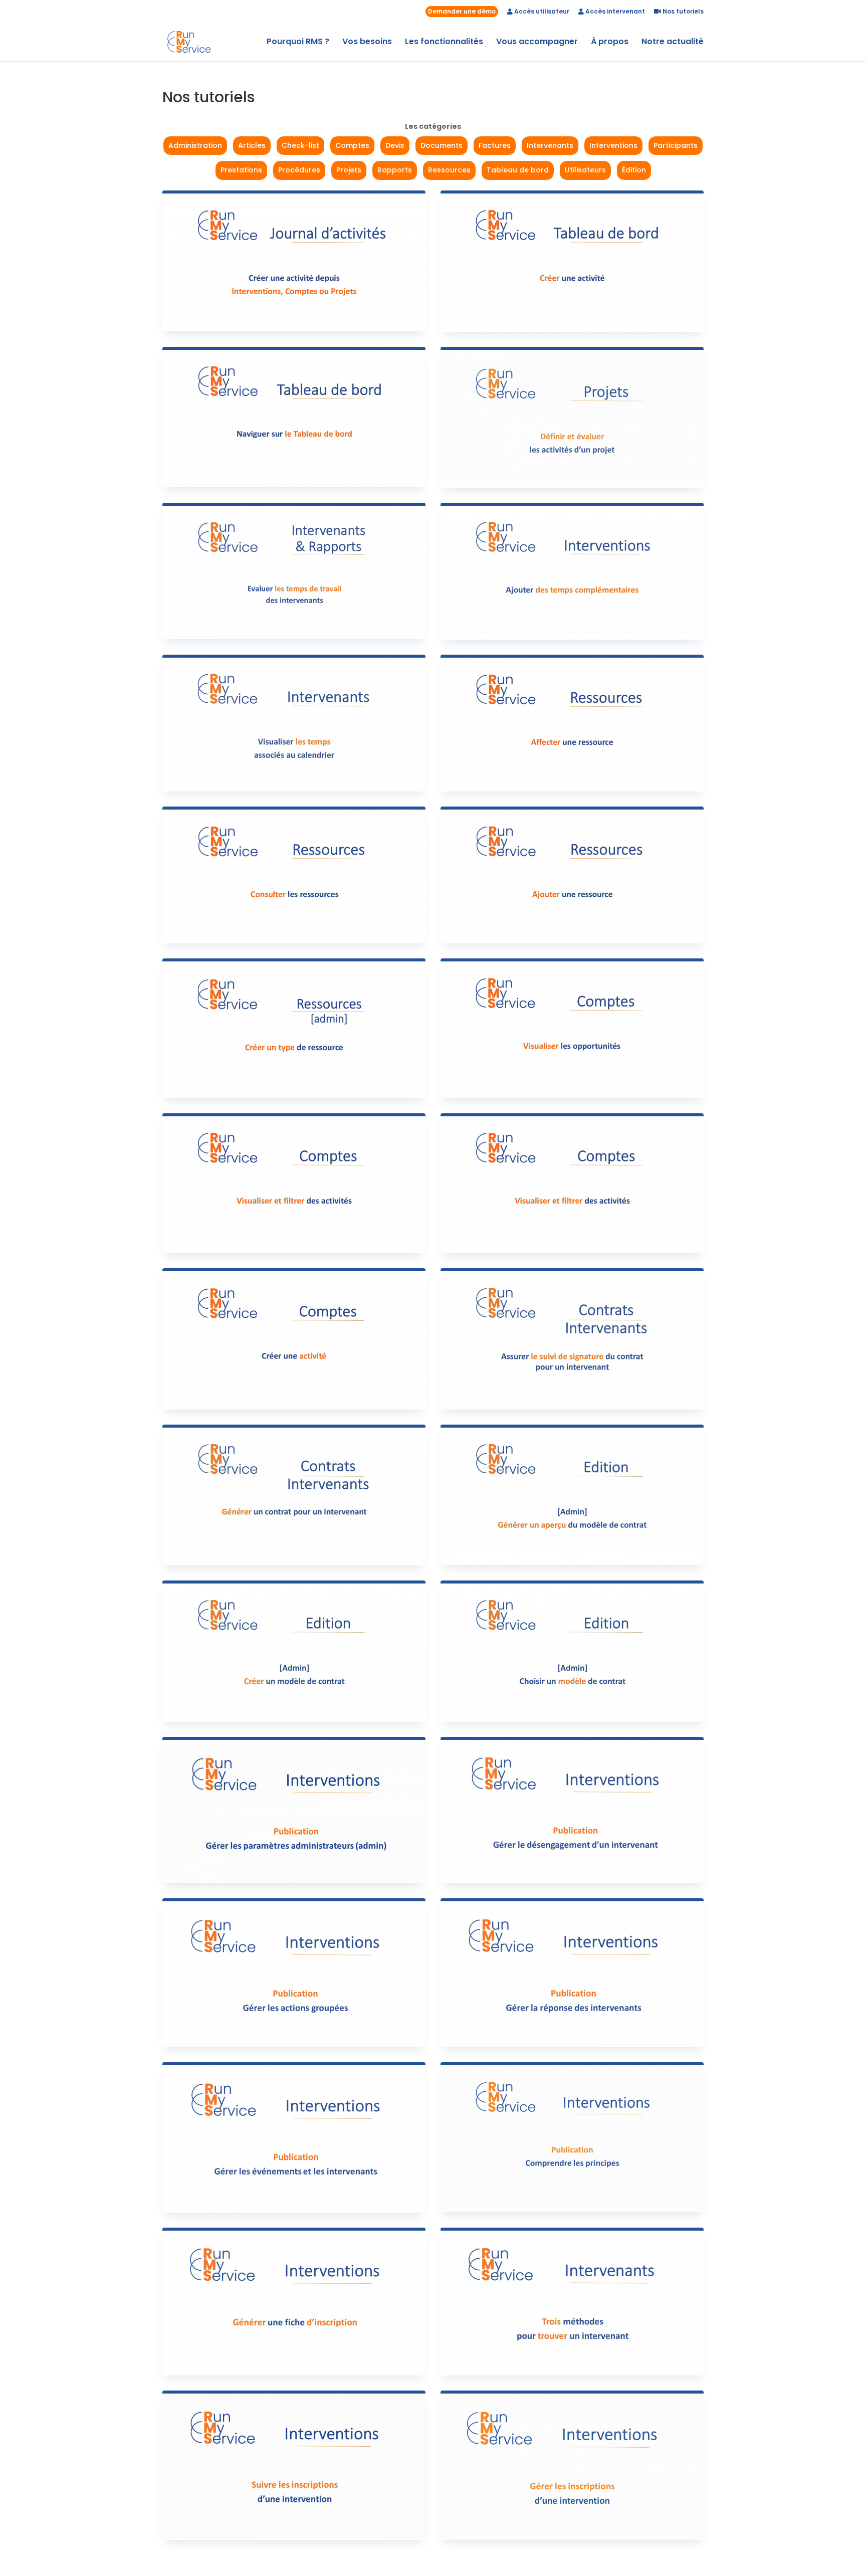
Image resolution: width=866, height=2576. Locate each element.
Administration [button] (195, 145)
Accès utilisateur (541, 12)
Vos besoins (367, 43)
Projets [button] (349, 170)
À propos (610, 43)
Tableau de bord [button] (518, 170)
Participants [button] (676, 145)
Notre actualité (673, 43)
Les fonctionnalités (444, 43)
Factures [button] (495, 145)
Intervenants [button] (550, 145)
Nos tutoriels (682, 12)
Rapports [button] (395, 170)
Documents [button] (442, 145)
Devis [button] (395, 145)
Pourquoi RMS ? (298, 43)
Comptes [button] (352, 145)
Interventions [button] (613, 145)
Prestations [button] (241, 170)
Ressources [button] (449, 170)
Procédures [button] (299, 170)
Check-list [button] (300, 145)
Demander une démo (462, 11)
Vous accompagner (537, 43)
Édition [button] (634, 170)
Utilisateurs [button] (585, 170)
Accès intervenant (614, 12)
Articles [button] (252, 145)
